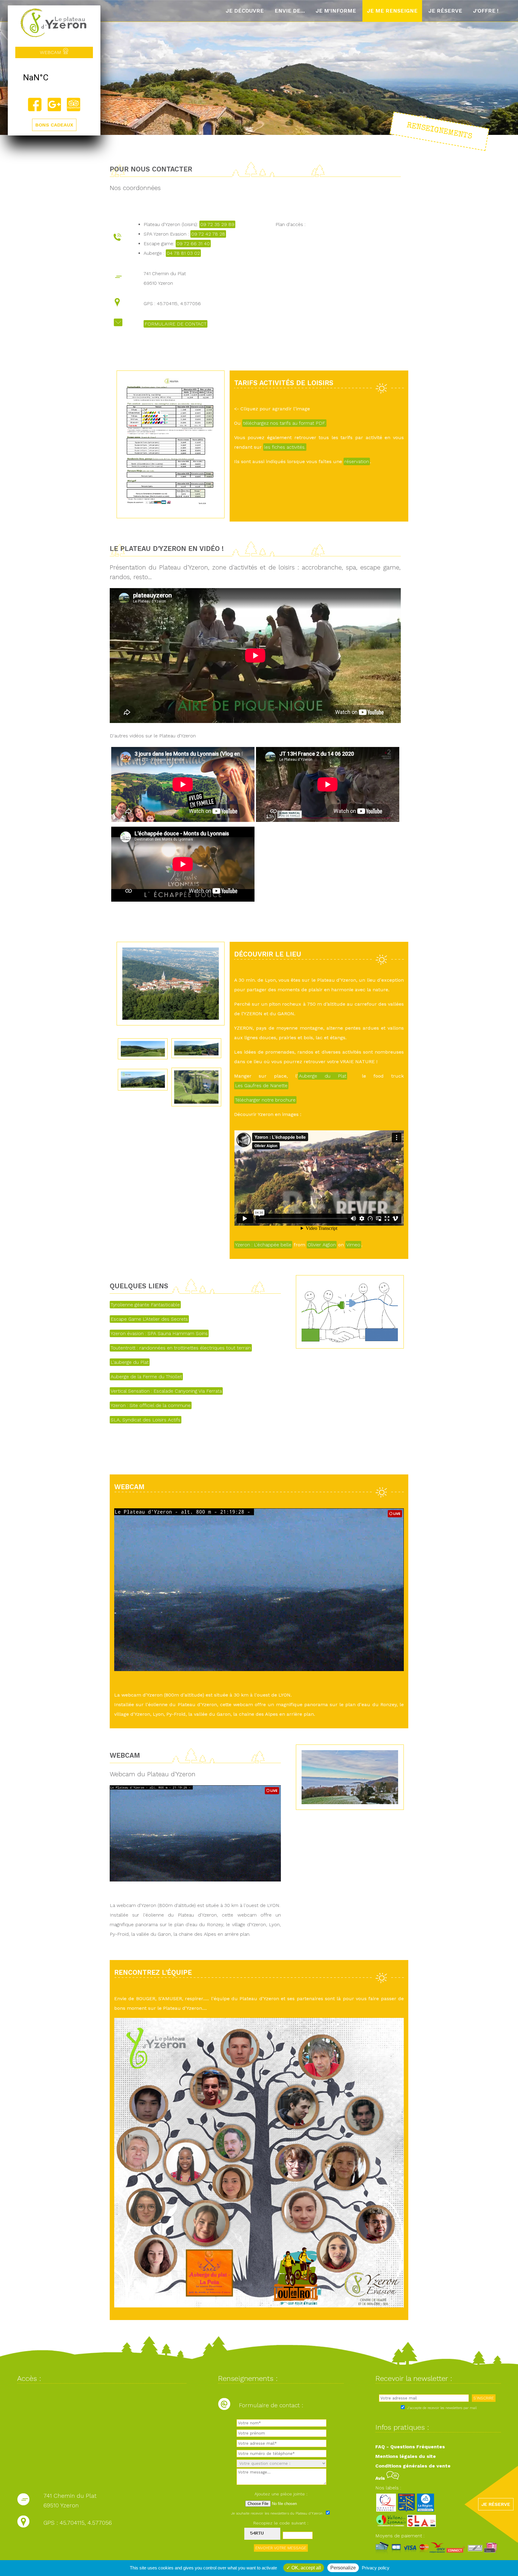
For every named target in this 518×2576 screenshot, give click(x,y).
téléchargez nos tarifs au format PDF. (284, 423)
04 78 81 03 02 (183, 253)
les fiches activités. (285, 447)
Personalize (343, 2568)
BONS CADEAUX (54, 125)
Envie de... (290, 11)
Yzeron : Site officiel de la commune (151, 1405)
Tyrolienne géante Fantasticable (145, 1305)
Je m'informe (336, 11)
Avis (381, 2478)
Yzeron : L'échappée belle (263, 1245)
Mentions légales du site (406, 2456)
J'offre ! (486, 11)
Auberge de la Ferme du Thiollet (146, 1377)
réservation (357, 461)
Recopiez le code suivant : (281, 2523)
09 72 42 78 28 (208, 234)
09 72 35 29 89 (217, 224)
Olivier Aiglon (322, 1245)
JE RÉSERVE (496, 2504)
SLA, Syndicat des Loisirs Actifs (146, 1420)
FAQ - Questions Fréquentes (410, 2447)
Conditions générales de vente (413, 2466)
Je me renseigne (392, 11)
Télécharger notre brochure (265, 1100)
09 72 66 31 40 (193, 244)
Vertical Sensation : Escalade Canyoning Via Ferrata (166, 1391)
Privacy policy (376, 2568)
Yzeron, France (54, 78)
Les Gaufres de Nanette (261, 1086)
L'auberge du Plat (130, 1362)
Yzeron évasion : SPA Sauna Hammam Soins (159, 1333)
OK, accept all (306, 2568)
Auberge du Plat (323, 1076)
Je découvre (245, 11)
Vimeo (353, 1245)
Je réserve (445, 11)
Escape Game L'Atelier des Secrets (149, 1319)
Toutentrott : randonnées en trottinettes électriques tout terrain (181, 1348)
